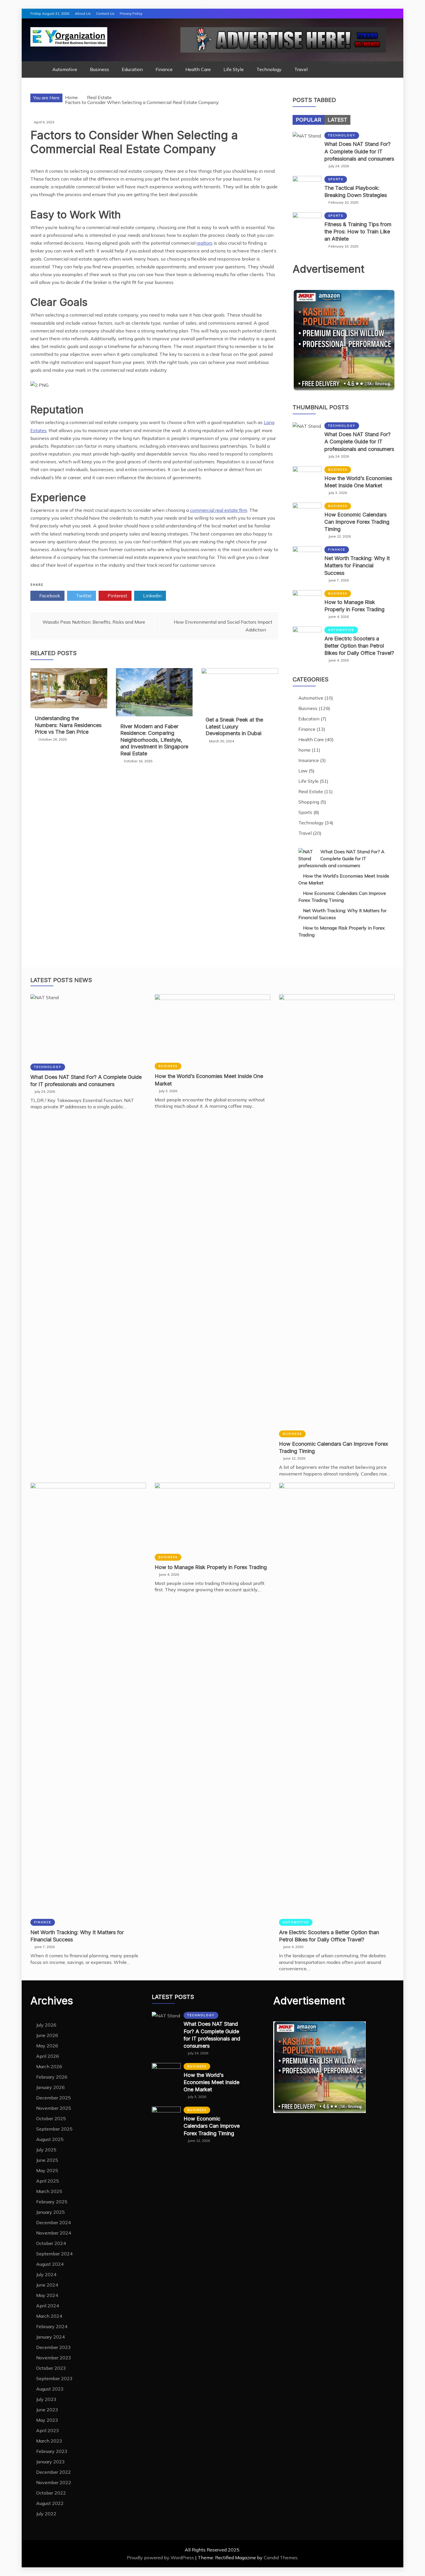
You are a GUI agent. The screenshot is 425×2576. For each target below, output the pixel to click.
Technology (269, 69)
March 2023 (49, 2441)
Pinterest (117, 596)
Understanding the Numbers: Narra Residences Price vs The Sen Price (68, 725)
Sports (336, 179)
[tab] (308, 120)
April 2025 (48, 2181)
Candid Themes (281, 2558)
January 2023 (50, 2462)
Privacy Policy (131, 13)
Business (99, 69)
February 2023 (52, 2451)
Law (303, 771)
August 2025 (50, 2139)
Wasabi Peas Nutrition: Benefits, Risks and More (94, 622)
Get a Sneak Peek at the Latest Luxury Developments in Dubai (234, 726)
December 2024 (53, 2222)
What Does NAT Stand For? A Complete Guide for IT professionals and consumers (359, 151)
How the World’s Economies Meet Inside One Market (211, 2082)
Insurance (309, 760)
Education (132, 69)
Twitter (83, 596)
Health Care (198, 69)
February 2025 (52, 2202)
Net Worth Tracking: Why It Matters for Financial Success (357, 565)
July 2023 (46, 2399)
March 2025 (49, 2191)
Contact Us (105, 13)
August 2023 (50, 2389)
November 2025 (54, 2108)
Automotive (65, 69)
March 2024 (49, 2316)
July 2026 (46, 2025)
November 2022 (54, 2482)
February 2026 (52, 2077)
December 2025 (53, 2098)
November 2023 (54, 2358)
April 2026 (48, 2056)
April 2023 (48, 2430)
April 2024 (48, 2306)
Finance (164, 69)
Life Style (234, 69)
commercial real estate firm (219, 510)
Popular (308, 120)
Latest (337, 120)
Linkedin (152, 596)
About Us (83, 13)
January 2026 (50, 2087)
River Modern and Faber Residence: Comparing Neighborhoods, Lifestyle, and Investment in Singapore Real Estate (154, 740)
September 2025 (54, 2129)
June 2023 (47, 2410)
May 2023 (47, 2420)
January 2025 (50, 2212)
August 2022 (50, 2503)
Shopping (309, 802)
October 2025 (51, 2118)
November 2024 (54, 2233)
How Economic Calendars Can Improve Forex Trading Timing (357, 522)
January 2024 (50, 2337)
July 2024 (46, 2274)
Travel (301, 69)
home (304, 750)
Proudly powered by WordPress (161, 2558)
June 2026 (47, 2035)
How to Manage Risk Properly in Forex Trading (211, 1567)
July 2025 (46, 2150)
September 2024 (54, 2254)
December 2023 (53, 2347)
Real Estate (311, 791)
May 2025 (47, 2170)
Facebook (49, 596)
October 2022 (51, 2493)
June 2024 (47, 2285)
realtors (205, 243)
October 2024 (51, 2243)
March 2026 (49, 2066)
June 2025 (47, 2160)
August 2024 (50, 2264)
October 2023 (51, 2368)
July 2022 (46, 2514)
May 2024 (47, 2295)
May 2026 (47, 2046)
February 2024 (52, 2326)
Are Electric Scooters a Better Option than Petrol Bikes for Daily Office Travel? (359, 646)
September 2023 (54, 2378)
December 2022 (53, 2472)
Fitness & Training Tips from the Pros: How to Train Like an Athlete (358, 232)
